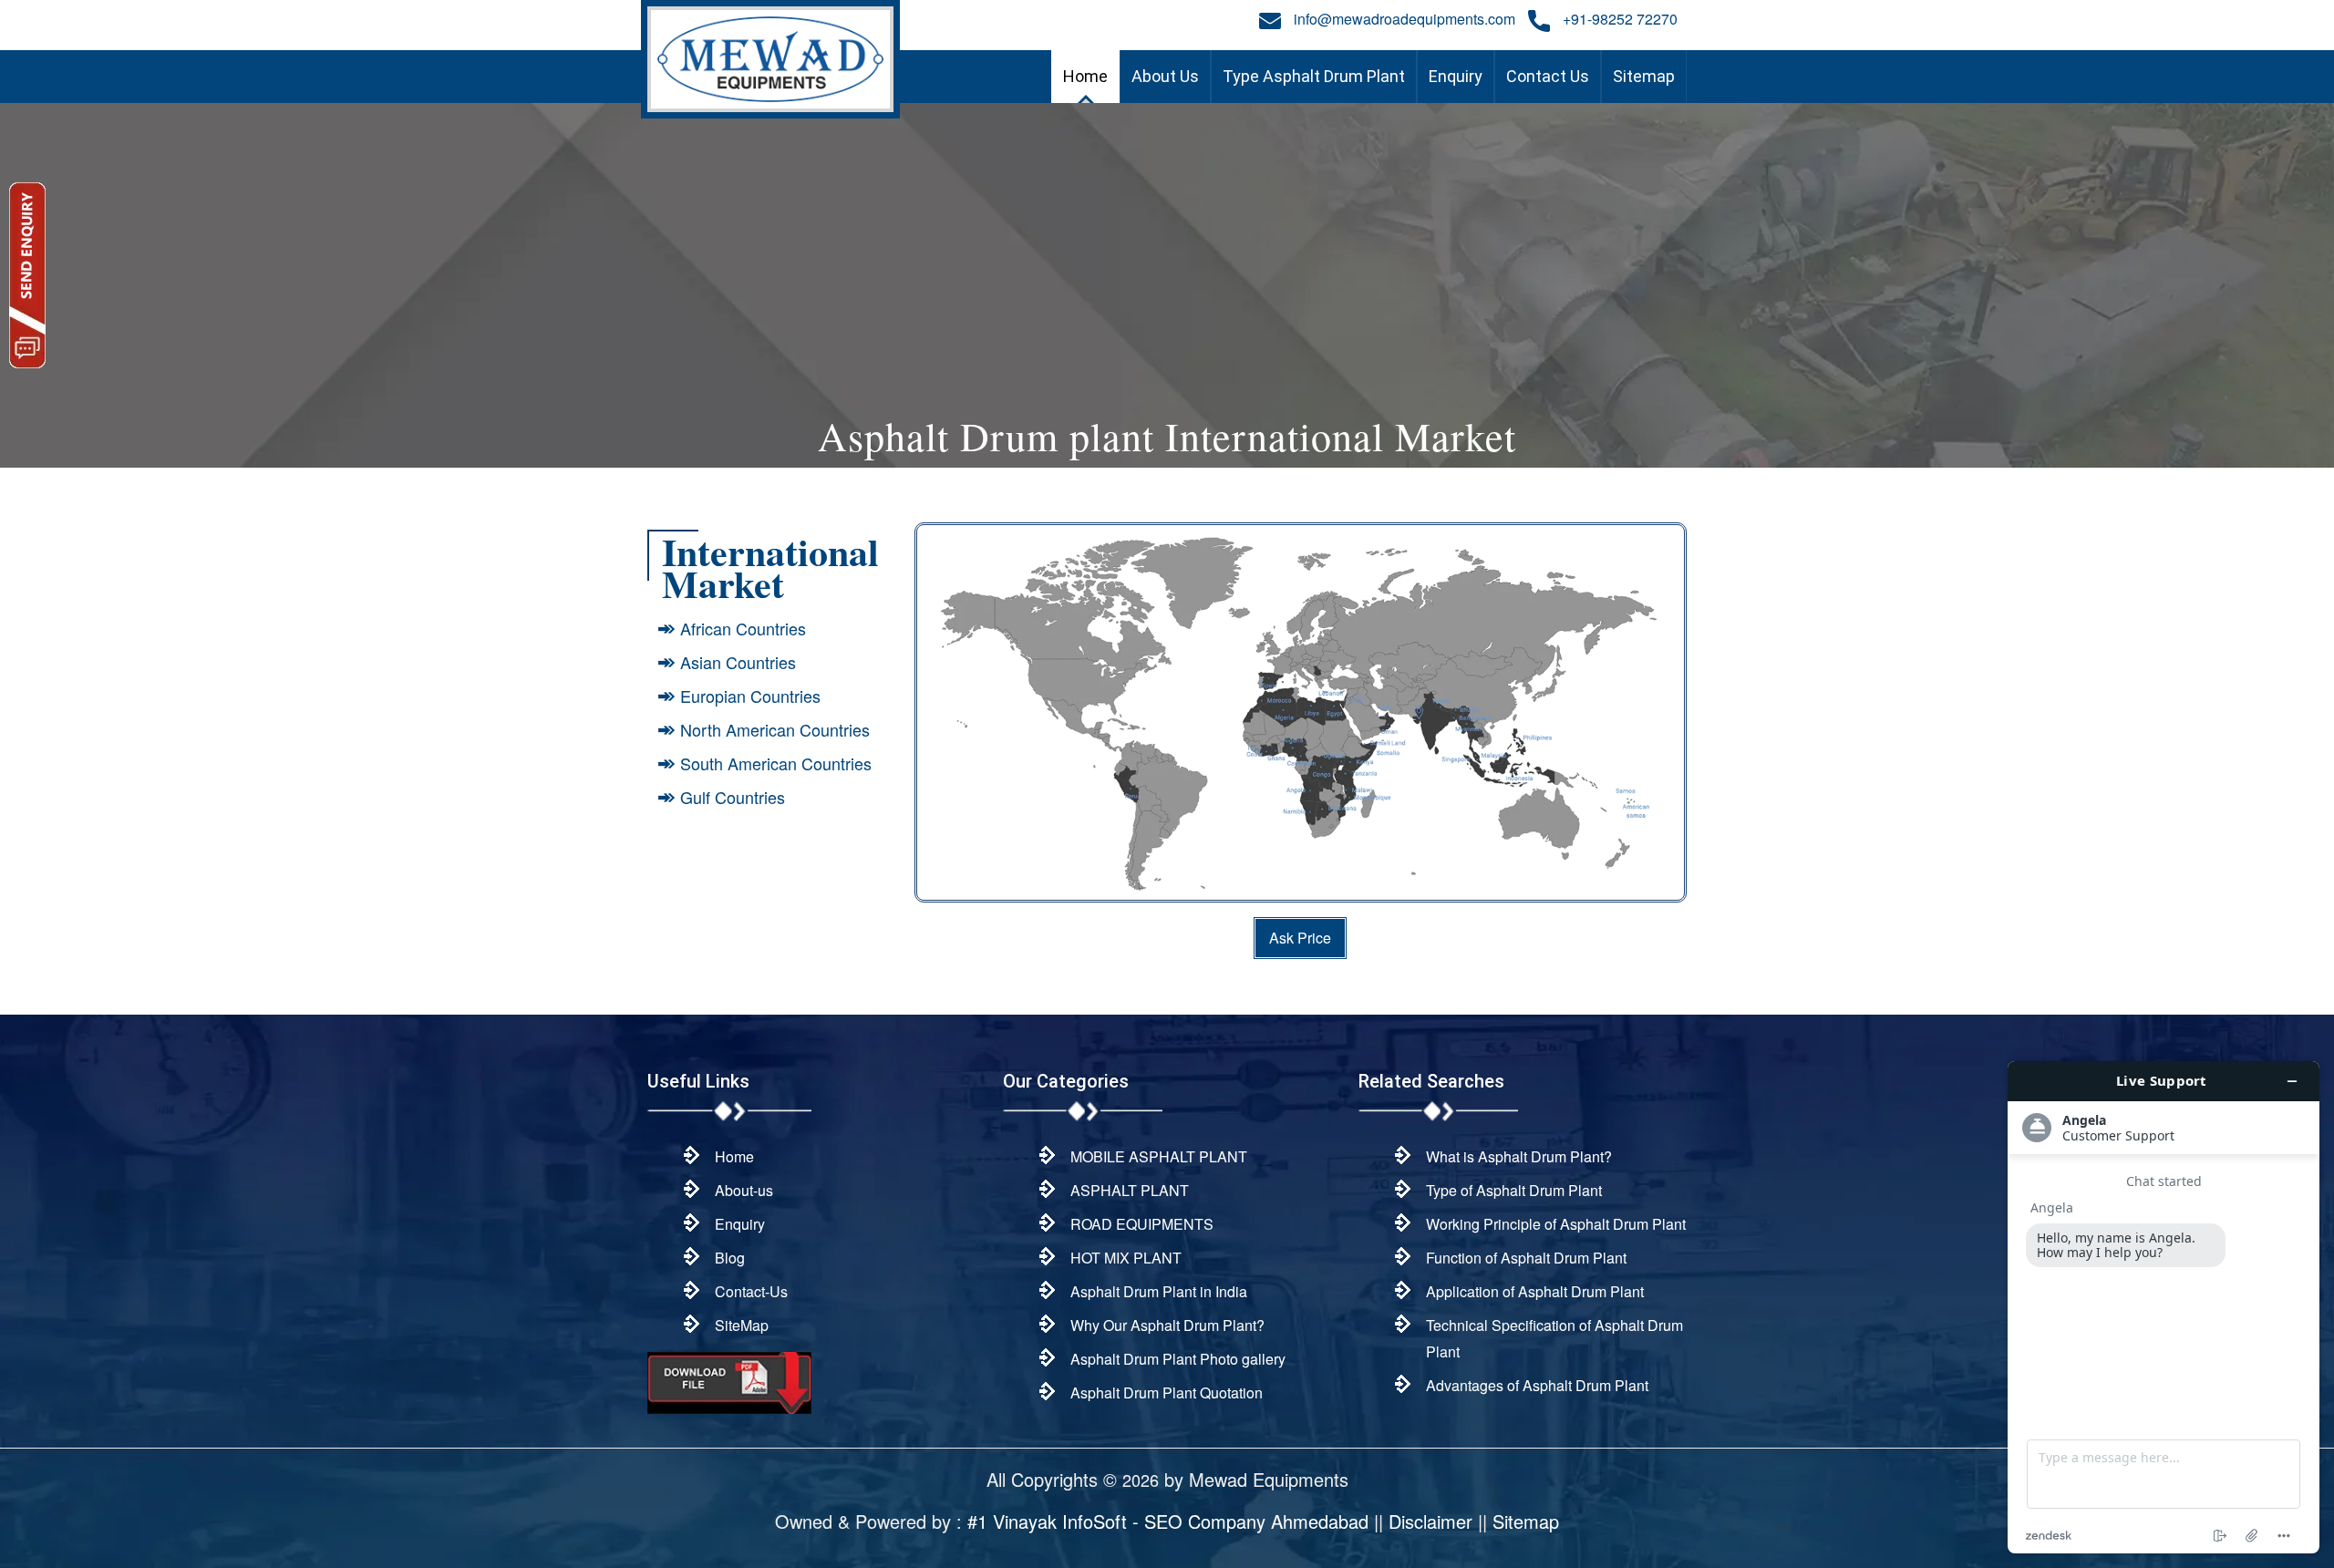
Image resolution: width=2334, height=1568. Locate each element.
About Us (1165, 76)
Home (1085, 76)
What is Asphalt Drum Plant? (1519, 1156)
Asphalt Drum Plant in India (1159, 1291)
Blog (730, 1258)
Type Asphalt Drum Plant (1314, 76)
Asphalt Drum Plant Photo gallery (1178, 1359)
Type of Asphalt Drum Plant (1514, 1190)
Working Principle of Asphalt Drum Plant (1556, 1224)
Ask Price (1300, 938)
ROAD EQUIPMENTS (1142, 1224)
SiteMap (742, 1325)
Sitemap (1644, 76)
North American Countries (775, 729)
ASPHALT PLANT (1130, 1190)
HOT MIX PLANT (1126, 1258)
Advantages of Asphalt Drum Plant (1537, 1385)
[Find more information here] (2164, 1307)
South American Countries (776, 763)
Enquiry (1456, 76)
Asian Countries (738, 662)
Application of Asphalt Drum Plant (1535, 1291)
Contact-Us (751, 1291)
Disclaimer (1430, 1521)
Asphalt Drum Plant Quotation (1167, 1393)
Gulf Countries (733, 797)
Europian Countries (750, 696)
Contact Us (1548, 76)
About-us (744, 1190)
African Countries (743, 628)
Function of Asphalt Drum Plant (1526, 1258)
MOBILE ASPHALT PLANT (1159, 1156)
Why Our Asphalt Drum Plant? (1167, 1325)
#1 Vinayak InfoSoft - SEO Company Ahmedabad (1168, 1521)
